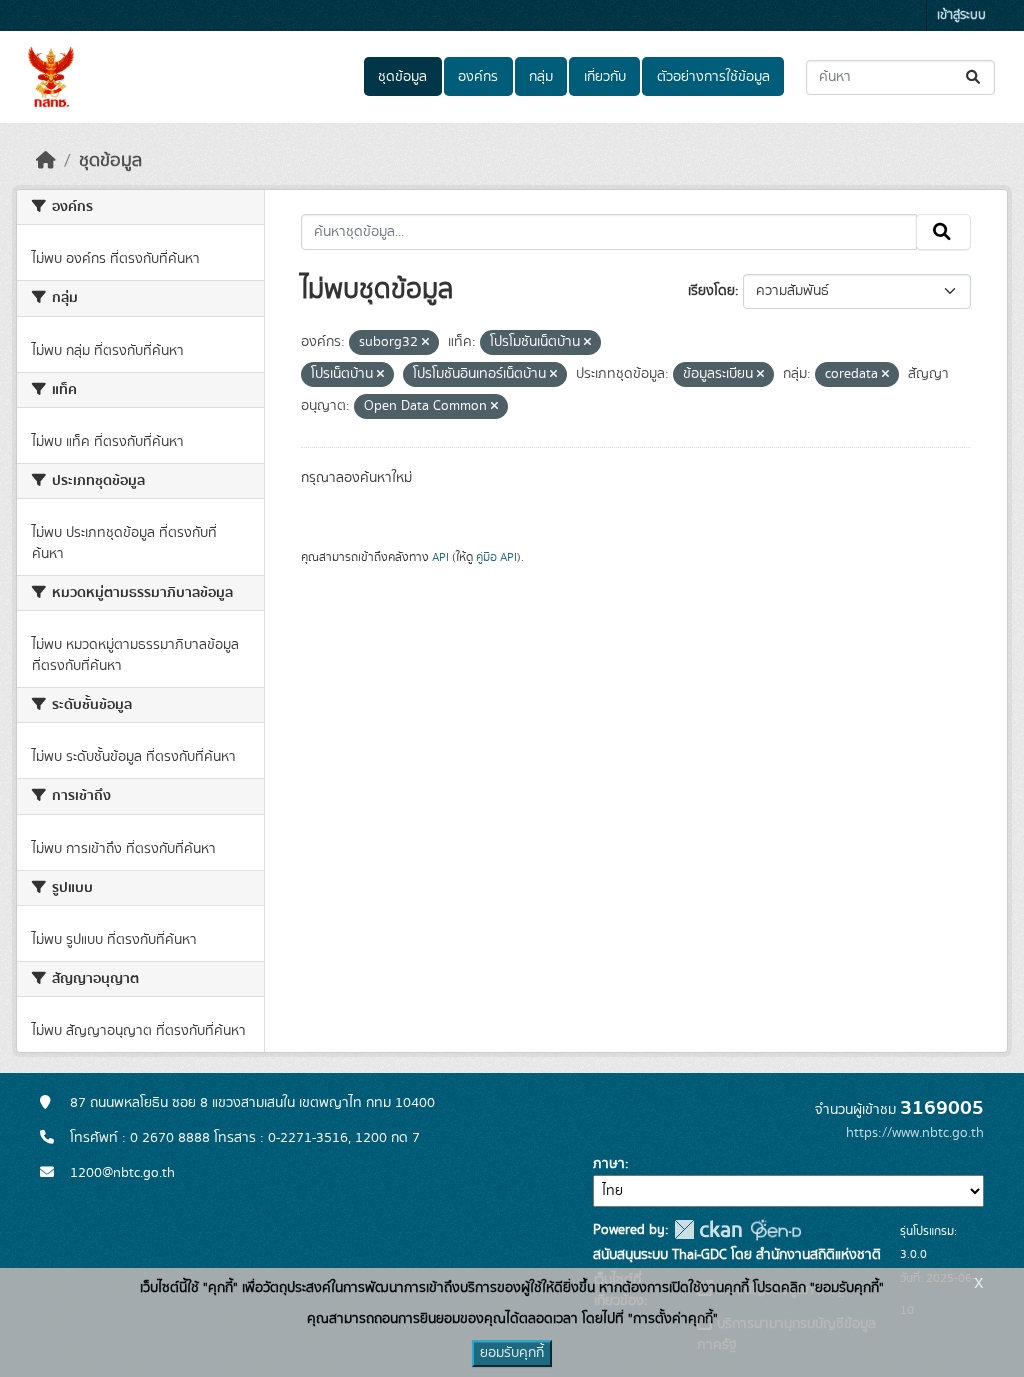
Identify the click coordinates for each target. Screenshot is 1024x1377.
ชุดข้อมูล (402, 77)
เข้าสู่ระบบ (961, 15)
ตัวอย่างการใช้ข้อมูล (713, 77)
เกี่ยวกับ (605, 77)
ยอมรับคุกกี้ (512, 1353)
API (440, 557)
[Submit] (974, 77)
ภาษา (609, 1164)
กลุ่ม (541, 77)
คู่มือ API (496, 557)
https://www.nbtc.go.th (915, 1133)
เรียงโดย (711, 291)
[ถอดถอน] (425, 343)
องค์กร (478, 77)
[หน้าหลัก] (46, 161)
